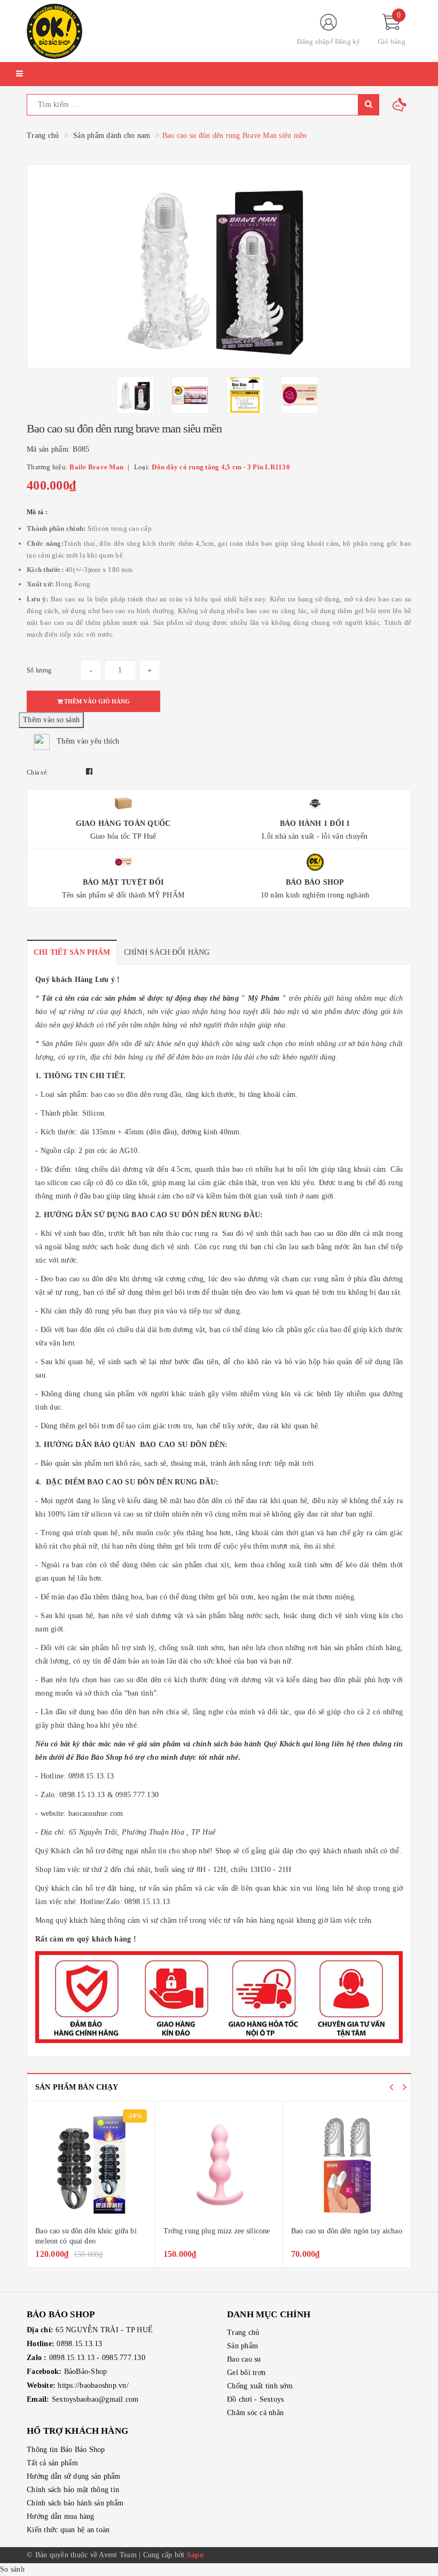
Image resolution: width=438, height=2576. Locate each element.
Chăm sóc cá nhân (255, 2413)
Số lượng (39, 670)
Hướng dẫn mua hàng (61, 2516)
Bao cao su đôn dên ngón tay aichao (347, 2231)
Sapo (195, 2555)
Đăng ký (348, 41)
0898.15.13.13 (79, 2344)
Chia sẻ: (37, 772)
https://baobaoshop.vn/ (93, 2385)
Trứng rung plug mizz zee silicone (217, 2231)
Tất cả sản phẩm (52, 2463)
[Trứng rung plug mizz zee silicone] (219, 2165)
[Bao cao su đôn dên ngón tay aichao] (347, 2165)
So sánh (12, 2569)
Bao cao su (244, 2359)
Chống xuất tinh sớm (260, 2386)
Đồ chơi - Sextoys (255, 2399)
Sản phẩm (243, 2346)
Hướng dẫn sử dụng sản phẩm (74, 2476)
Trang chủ (243, 2333)
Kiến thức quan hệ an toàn (68, 2530)
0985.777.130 (124, 2358)
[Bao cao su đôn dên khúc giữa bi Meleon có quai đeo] (91, 2165)
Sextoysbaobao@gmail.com (95, 2399)
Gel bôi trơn (246, 2373)
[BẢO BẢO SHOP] (152, 31)
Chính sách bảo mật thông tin (73, 2490)
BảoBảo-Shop (86, 2372)
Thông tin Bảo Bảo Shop (66, 2450)
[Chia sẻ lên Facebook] (89, 772)
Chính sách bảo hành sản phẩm (75, 2503)
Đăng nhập (313, 41)
